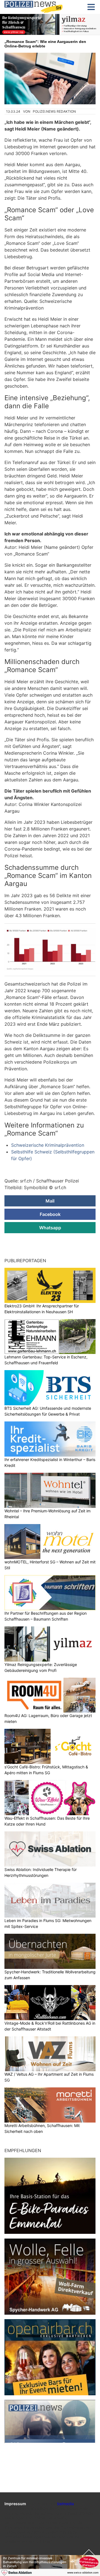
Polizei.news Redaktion (54, 111)
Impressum (15, 2504)
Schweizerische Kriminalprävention (48, 1145)
